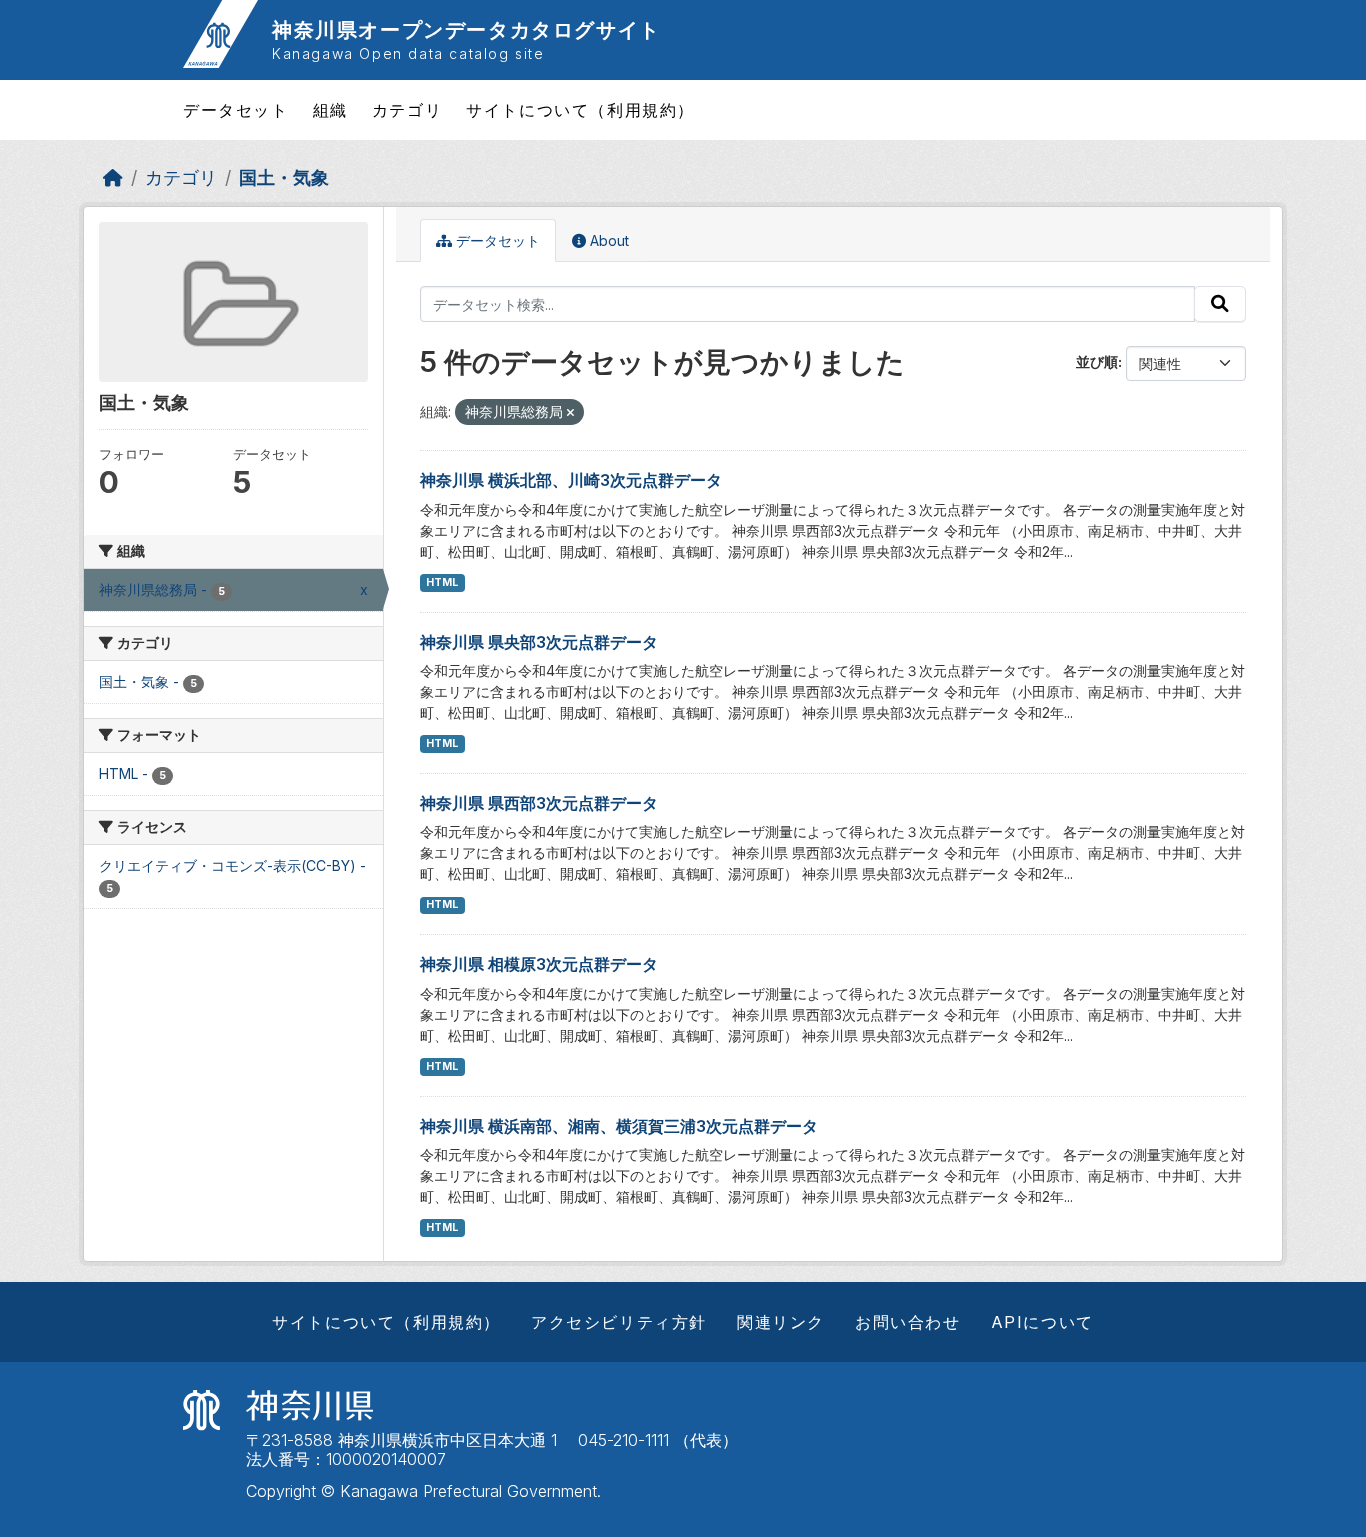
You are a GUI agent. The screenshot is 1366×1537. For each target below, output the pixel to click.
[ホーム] (113, 177)
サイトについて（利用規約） (580, 110)
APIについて (1042, 1322)
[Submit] (1220, 304)
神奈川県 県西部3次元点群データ (539, 803)
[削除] (570, 413)
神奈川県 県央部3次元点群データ (539, 642)
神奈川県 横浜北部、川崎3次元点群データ (571, 480)
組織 (330, 110)
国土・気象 (284, 177)
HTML (442, 582)
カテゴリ (407, 110)
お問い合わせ (908, 1322)
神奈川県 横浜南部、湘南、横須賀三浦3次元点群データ (619, 1126)
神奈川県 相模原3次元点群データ (539, 964)
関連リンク (781, 1322)
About (607, 240)
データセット (236, 110)
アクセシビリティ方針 (619, 1322)
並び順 (1097, 361)
